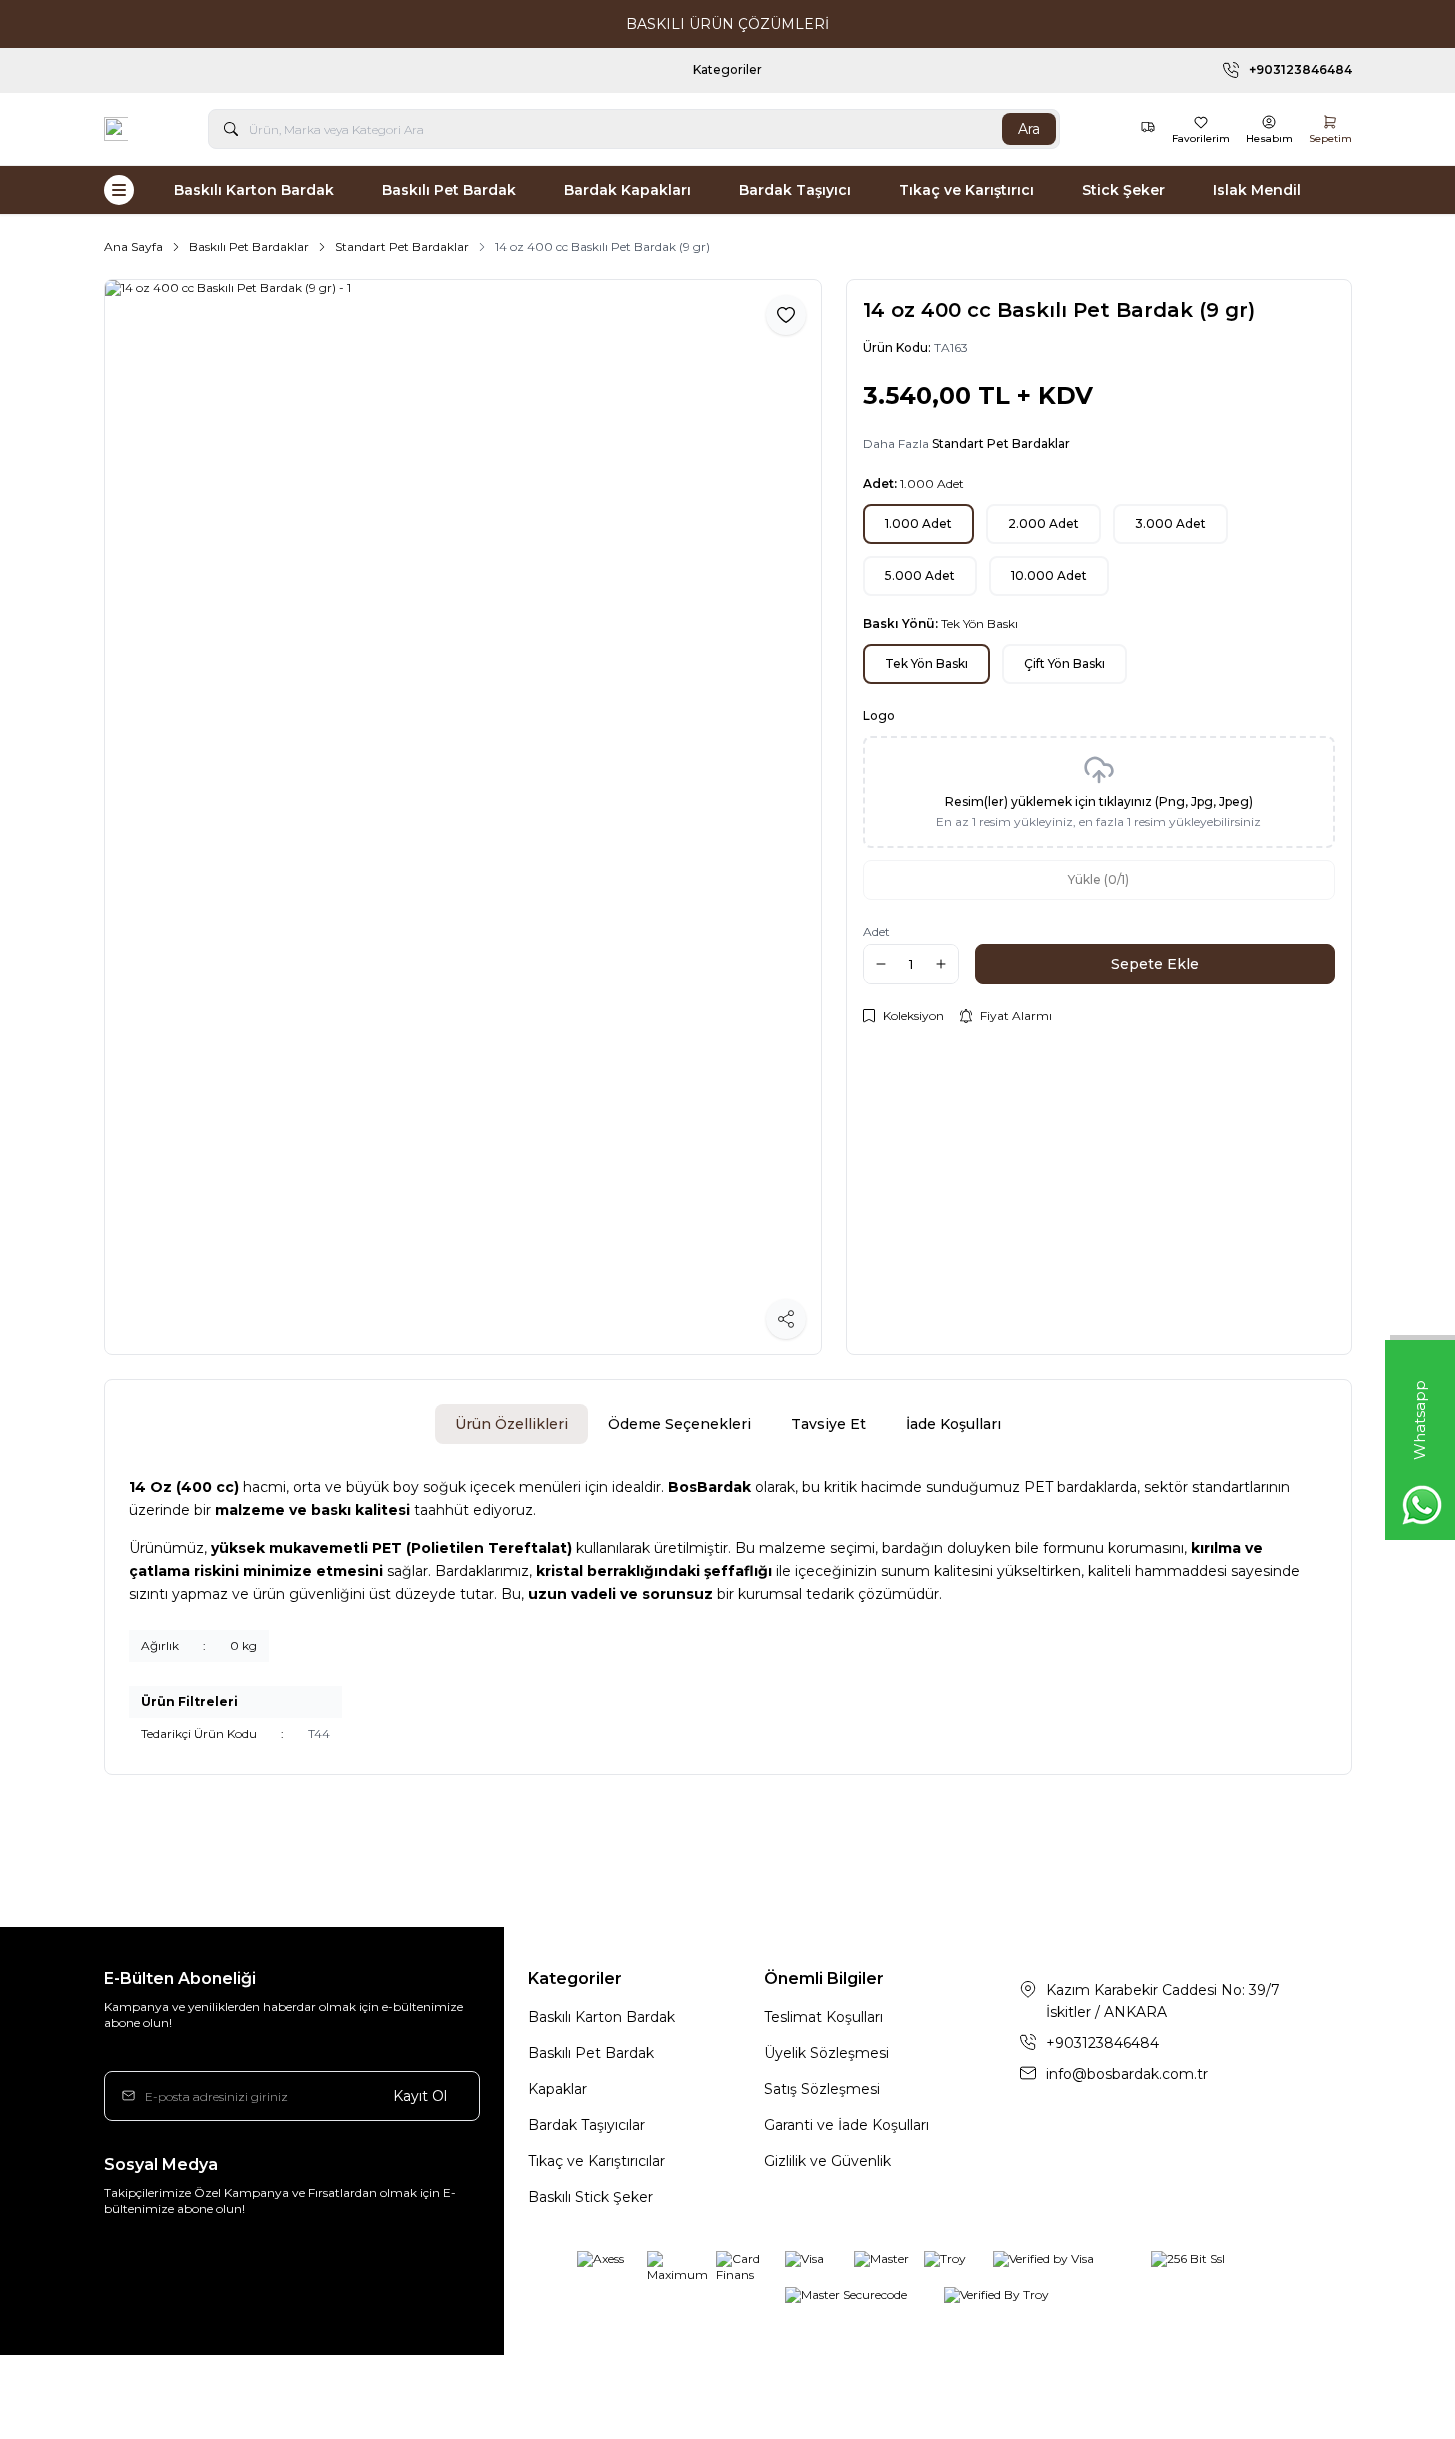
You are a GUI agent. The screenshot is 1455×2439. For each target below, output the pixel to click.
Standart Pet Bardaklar (402, 246)
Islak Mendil (1257, 190)
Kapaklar (557, 2089)
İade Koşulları (953, 1424)
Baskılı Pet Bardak (449, 190)
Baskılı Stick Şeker (590, 2197)
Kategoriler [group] (769, 69)
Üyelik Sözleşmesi (826, 2053)
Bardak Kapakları (627, 190)
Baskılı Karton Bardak (254, 190)
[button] (918, 524)
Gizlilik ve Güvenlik (827, 2161)
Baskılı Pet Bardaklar (249, 246)
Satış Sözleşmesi (822, 2089)
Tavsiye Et (828, 1424)
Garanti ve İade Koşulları (846, 2125)
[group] (463, 817)
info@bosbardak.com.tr (1127, 2074)
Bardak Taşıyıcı (795, 190)
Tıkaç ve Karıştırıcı (966, 190)
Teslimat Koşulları (823, 2017)
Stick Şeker (1123, 190)
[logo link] (116, 129)
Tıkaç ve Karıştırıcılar (596, 2161)
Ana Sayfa (133, 246)
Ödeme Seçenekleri (679, 1424)
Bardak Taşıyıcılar (586, 2125)
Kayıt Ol (420, 2096)
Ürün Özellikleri (511, 1424)
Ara (1029, 129)
